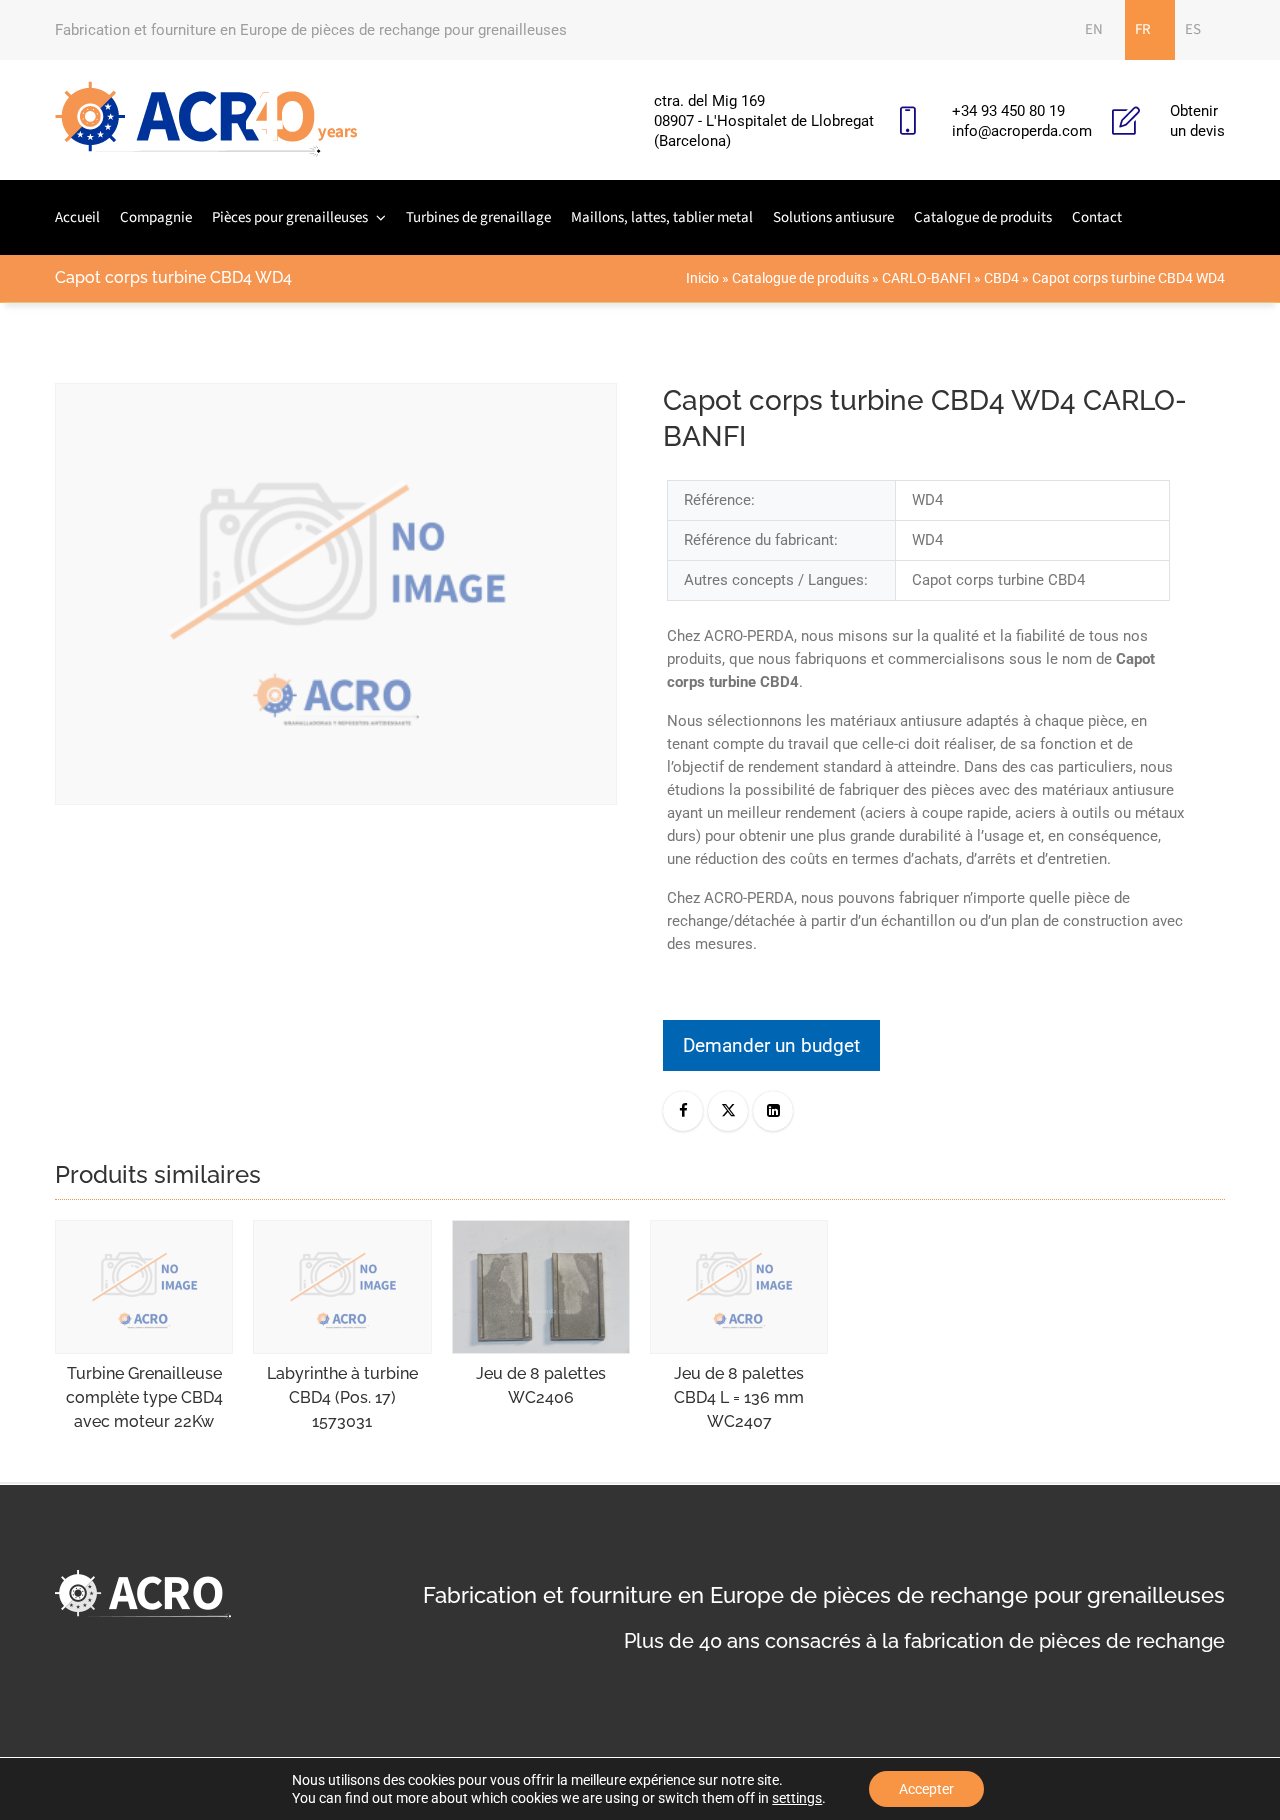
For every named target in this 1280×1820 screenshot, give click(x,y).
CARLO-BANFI (926, 278)
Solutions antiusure (833, 217)
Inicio (702, 278)
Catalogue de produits (983, 217)
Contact (1097, 217)
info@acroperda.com (1022, 131)
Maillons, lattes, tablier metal (662, 217)
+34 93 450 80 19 (1008, 111)
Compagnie (156, 217)
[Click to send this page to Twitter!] (728, 1111)
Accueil (77, 217)
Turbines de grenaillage (478, 217)
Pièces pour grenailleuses (290, 217)
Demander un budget (771, 1045)
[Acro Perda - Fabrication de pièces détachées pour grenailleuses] (206, 120)
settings (797, 1798)
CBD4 (1001, 278)
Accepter (926, 1789)
